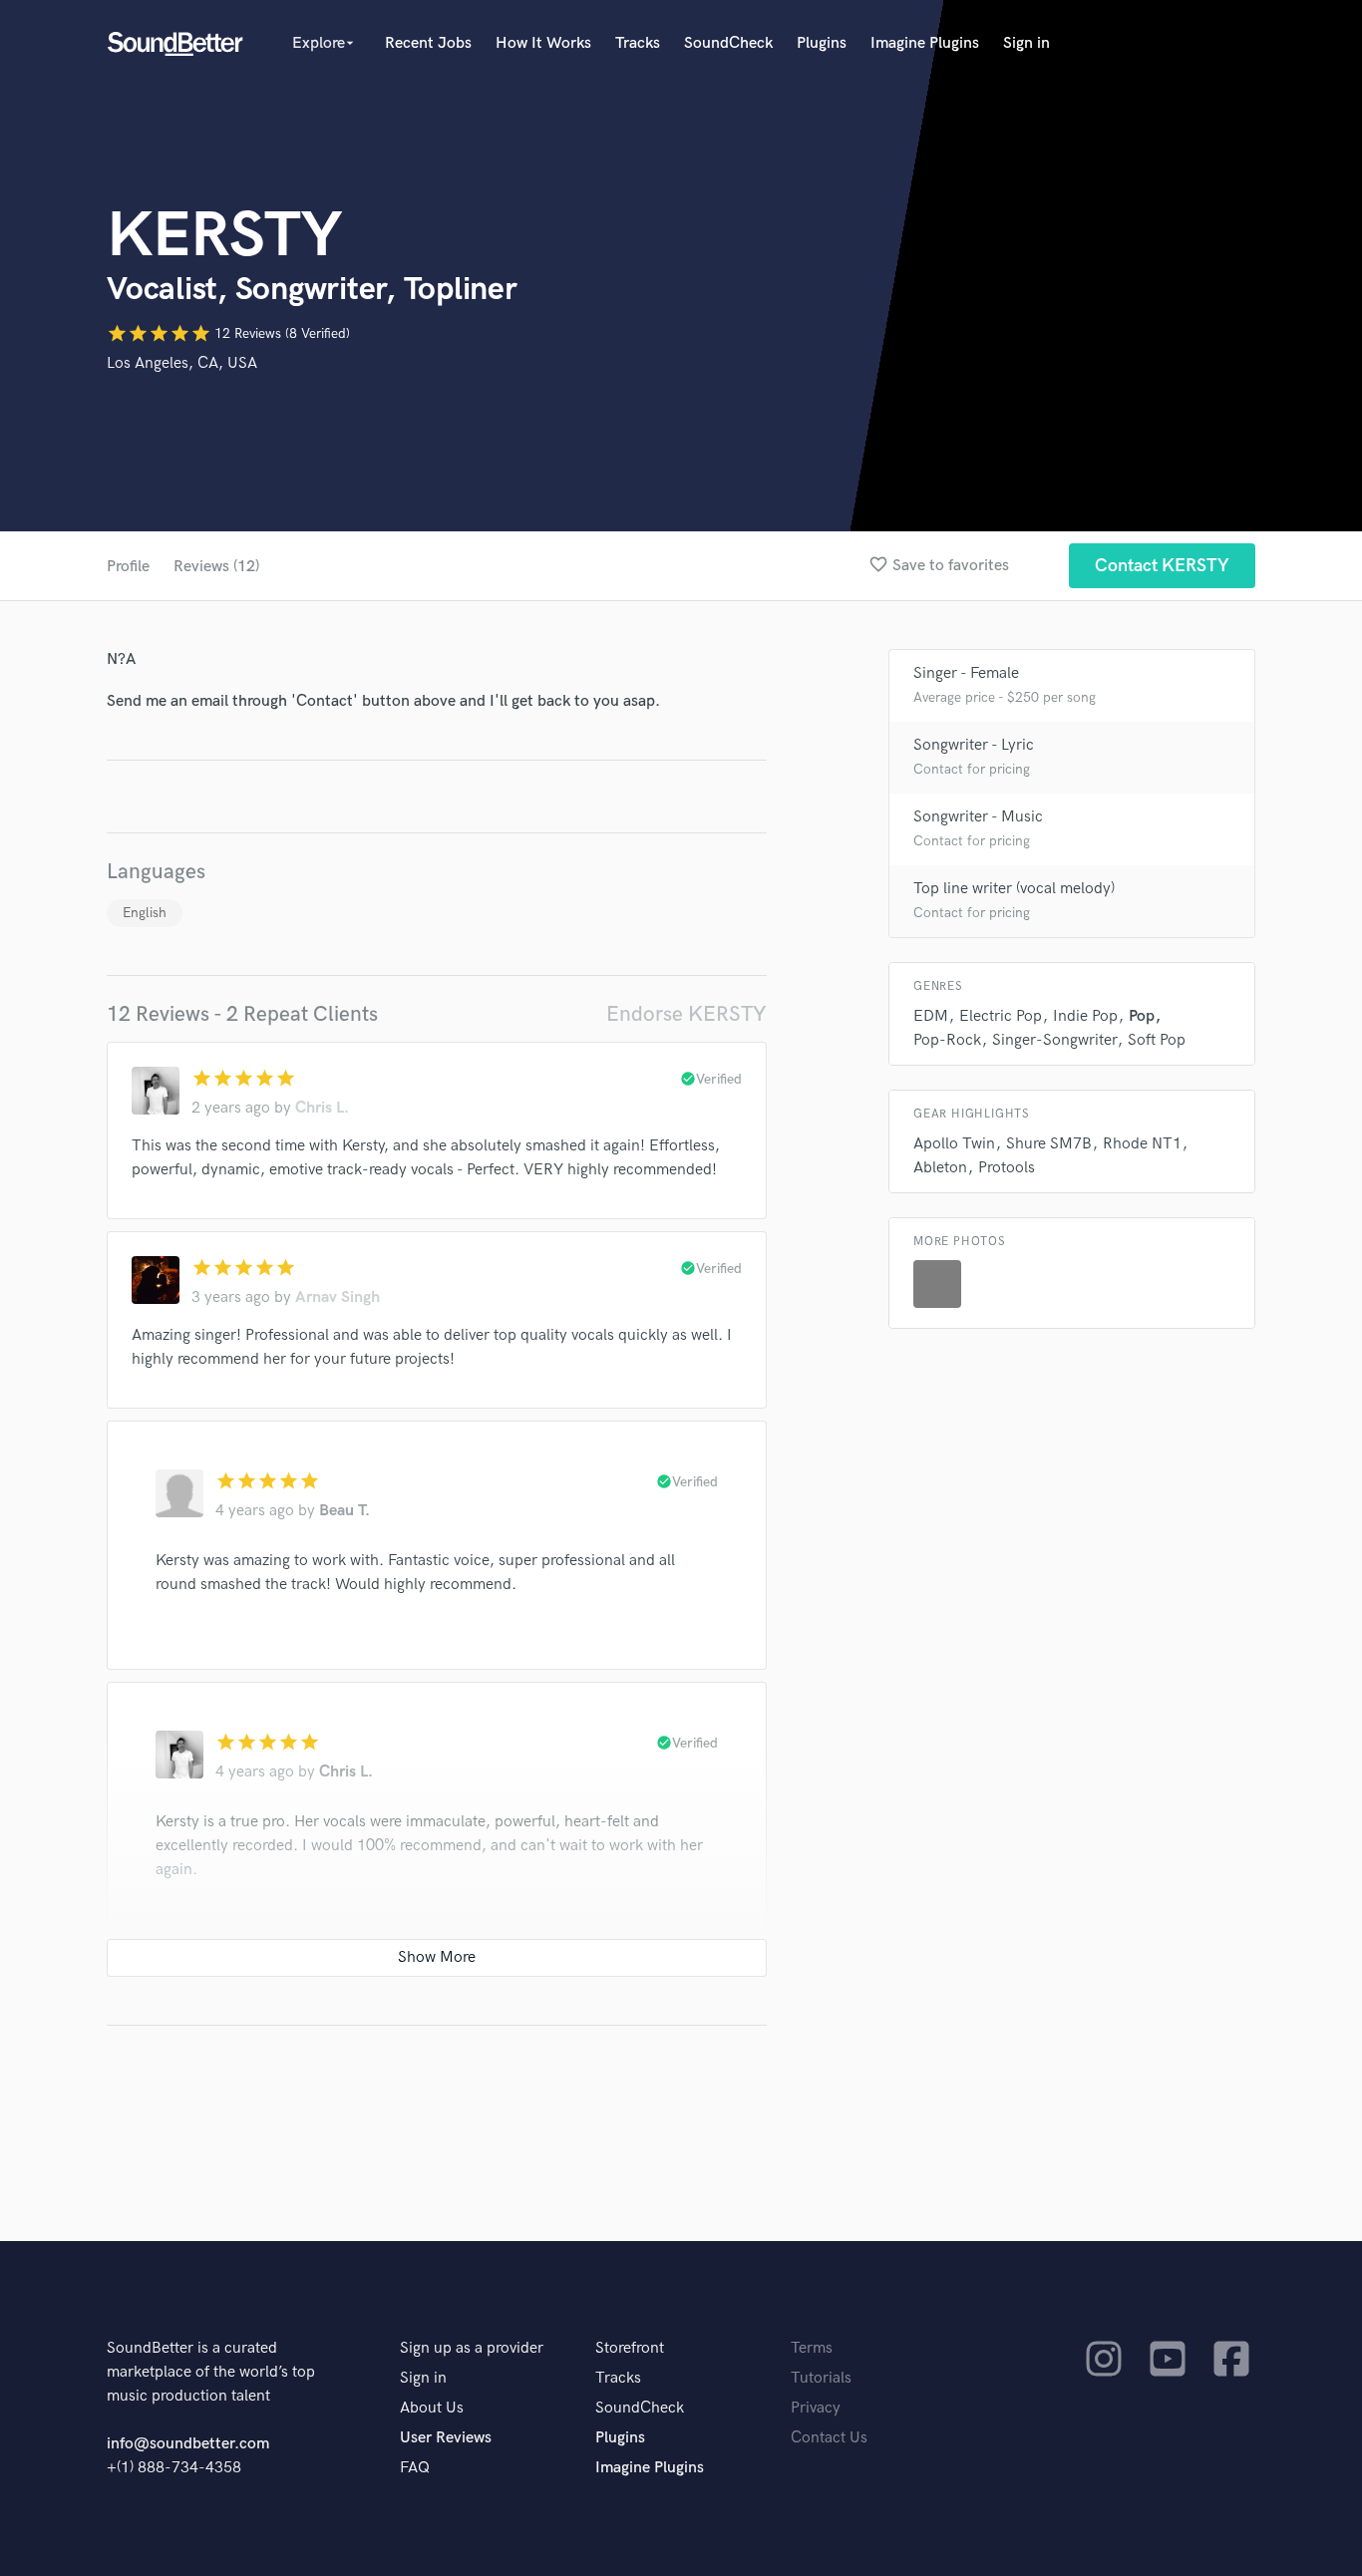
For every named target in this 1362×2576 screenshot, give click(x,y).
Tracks (638, 43)
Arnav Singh (338, 1297)
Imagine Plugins (925, 43)
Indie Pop (1085, 1016)
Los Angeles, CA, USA (182, 363)
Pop (1142, 1016)
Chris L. (322, 1108)
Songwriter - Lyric (974, 745)
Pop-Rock (947, 1040)
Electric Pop (1001, 1016)
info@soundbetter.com (188, 2444)
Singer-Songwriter (1054, 1040)
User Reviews (446, 2438)
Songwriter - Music (978, 817)
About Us (432, 2408)
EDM (931, 1016)
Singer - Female (966, 673)
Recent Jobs (428, 43)
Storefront (630, 2348)
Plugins (822, 43)
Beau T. (344, 1511)
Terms (812, 2348)
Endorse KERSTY (686, 1014)
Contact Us (829, 2438)
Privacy (816, 2408)
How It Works (543, 43)
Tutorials (821, 2378)
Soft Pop (1157, 1040)
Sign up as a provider (472, 2348)
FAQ (415, 2468)
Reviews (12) (216, 567)
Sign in (1026, 43)
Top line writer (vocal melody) (1014, 889)
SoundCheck (728, 43)
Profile (128, 567)
